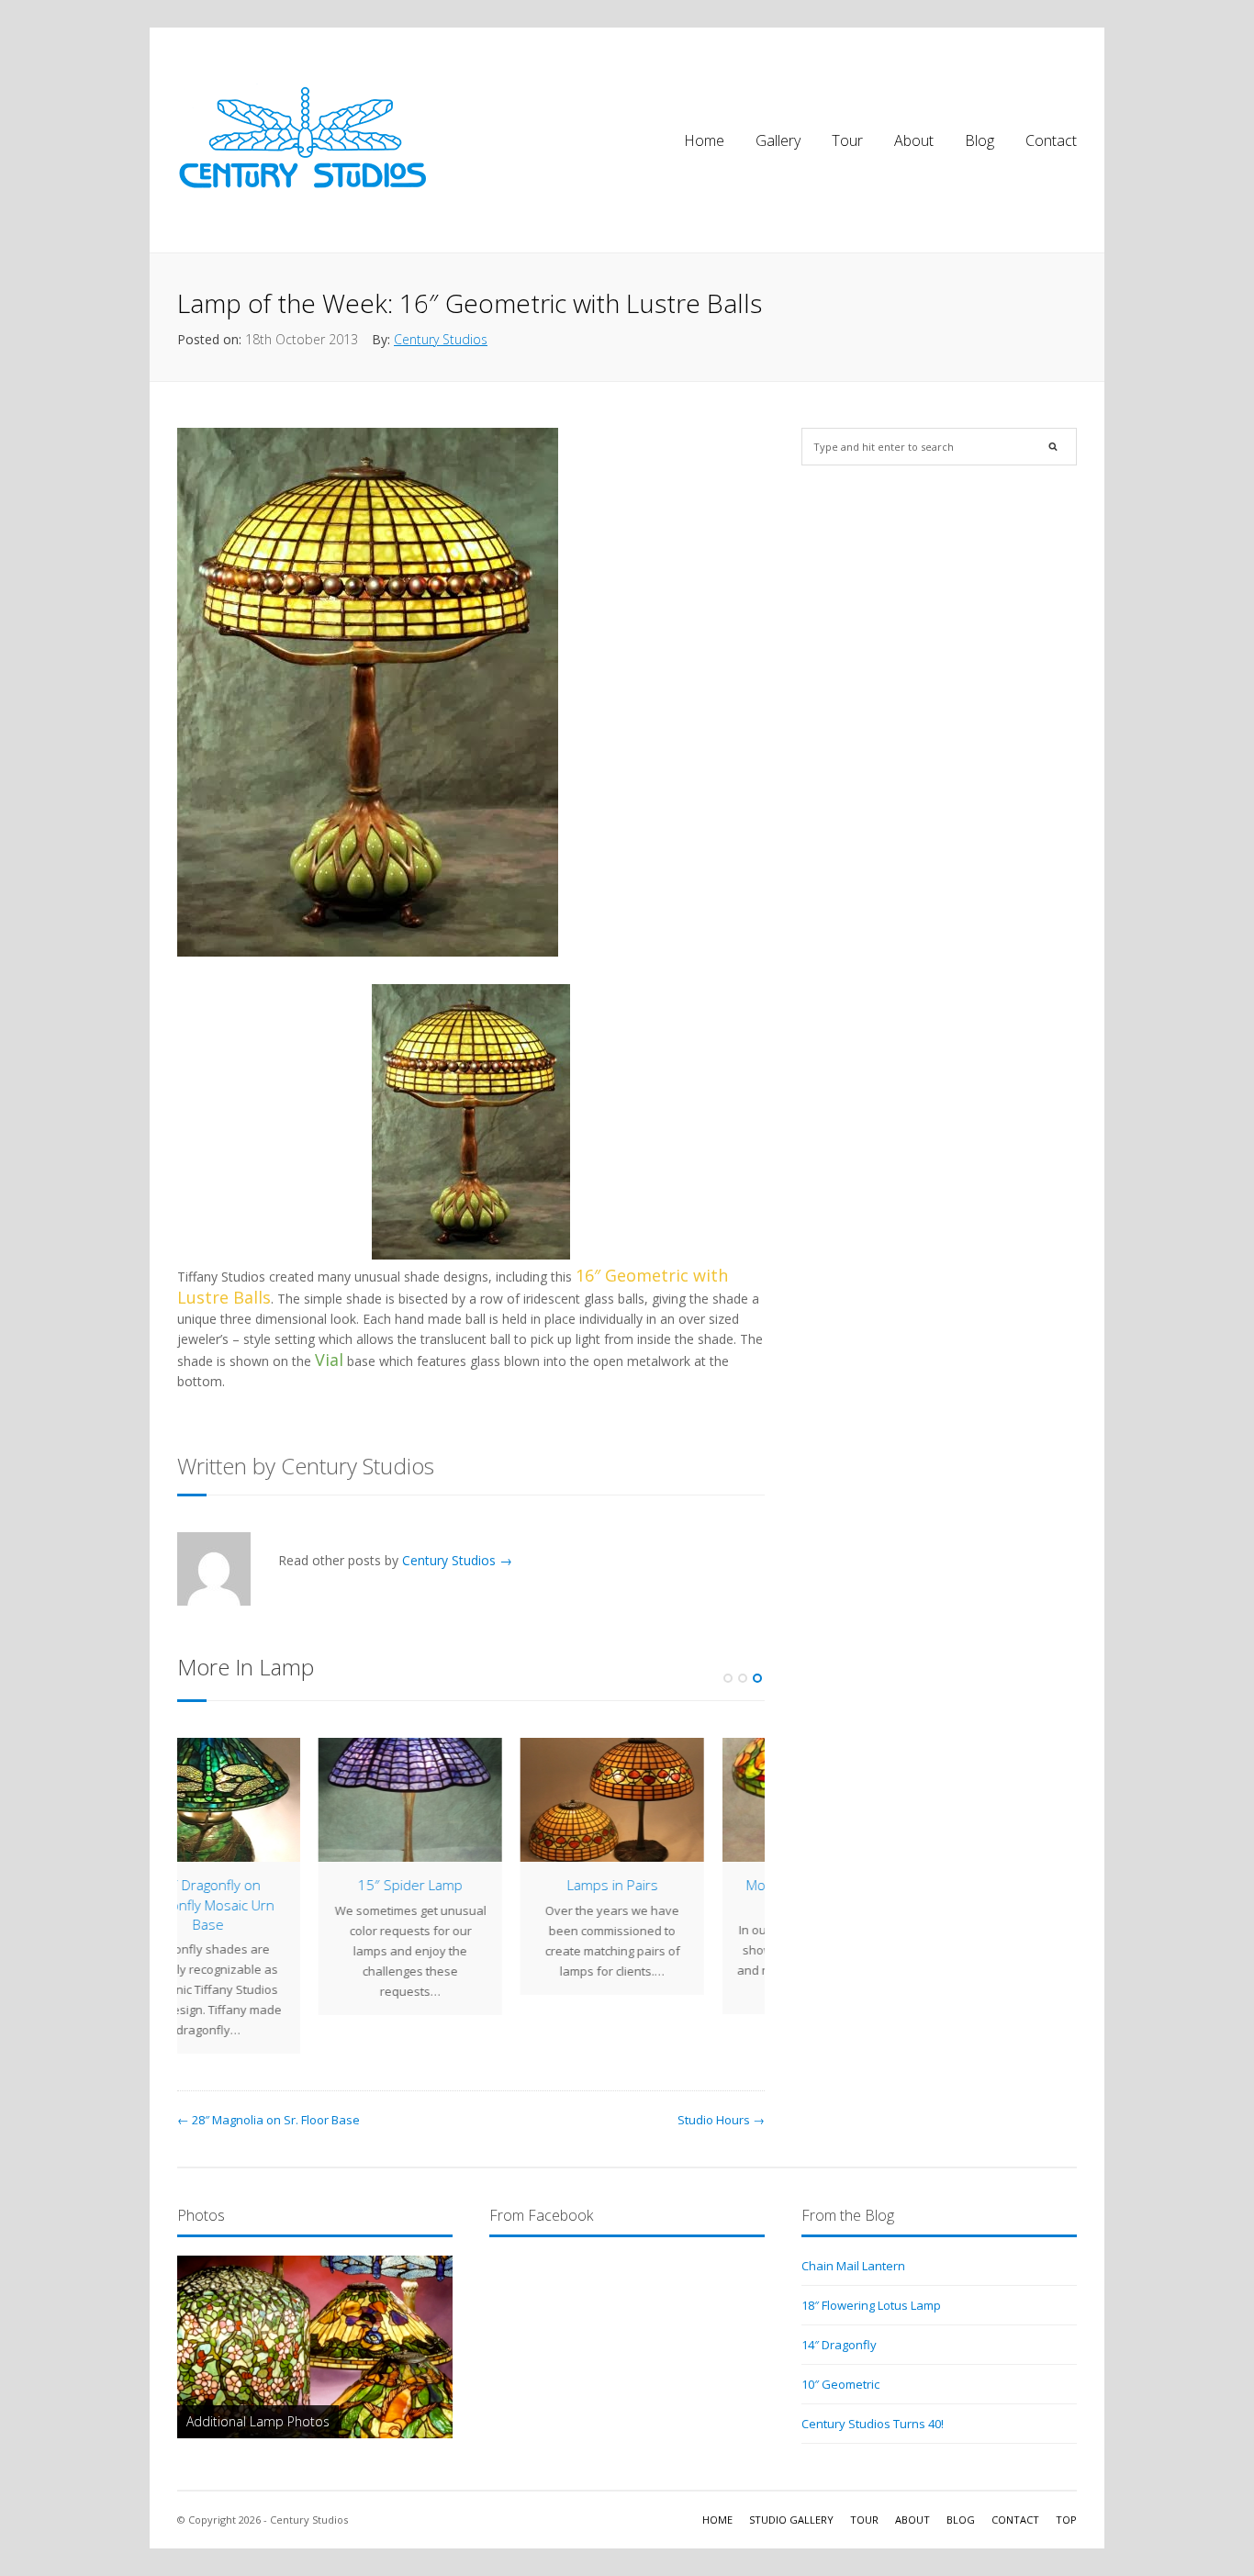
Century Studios (441, 339)
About (914, 140)
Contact (1051, 140)
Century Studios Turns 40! (873, 2424)
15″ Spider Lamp (269, 1885)
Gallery (778, 140)
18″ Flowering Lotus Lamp (871, 2305)
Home (704, 140)
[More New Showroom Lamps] (673, 1800)
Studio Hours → (721, 2120)
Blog (980, 140)
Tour (847, 140)
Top (1066, 2520)
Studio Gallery (791, 2520)
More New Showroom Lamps (673, 1894)
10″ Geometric (840, 2384)
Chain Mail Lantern (853, 2266)
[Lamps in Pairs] (471, 1800)
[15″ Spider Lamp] (269, 1800)
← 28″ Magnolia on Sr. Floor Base (269, 2120)
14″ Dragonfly (839, 2345)
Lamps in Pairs (471, 1885)
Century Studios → (457, 1560)
